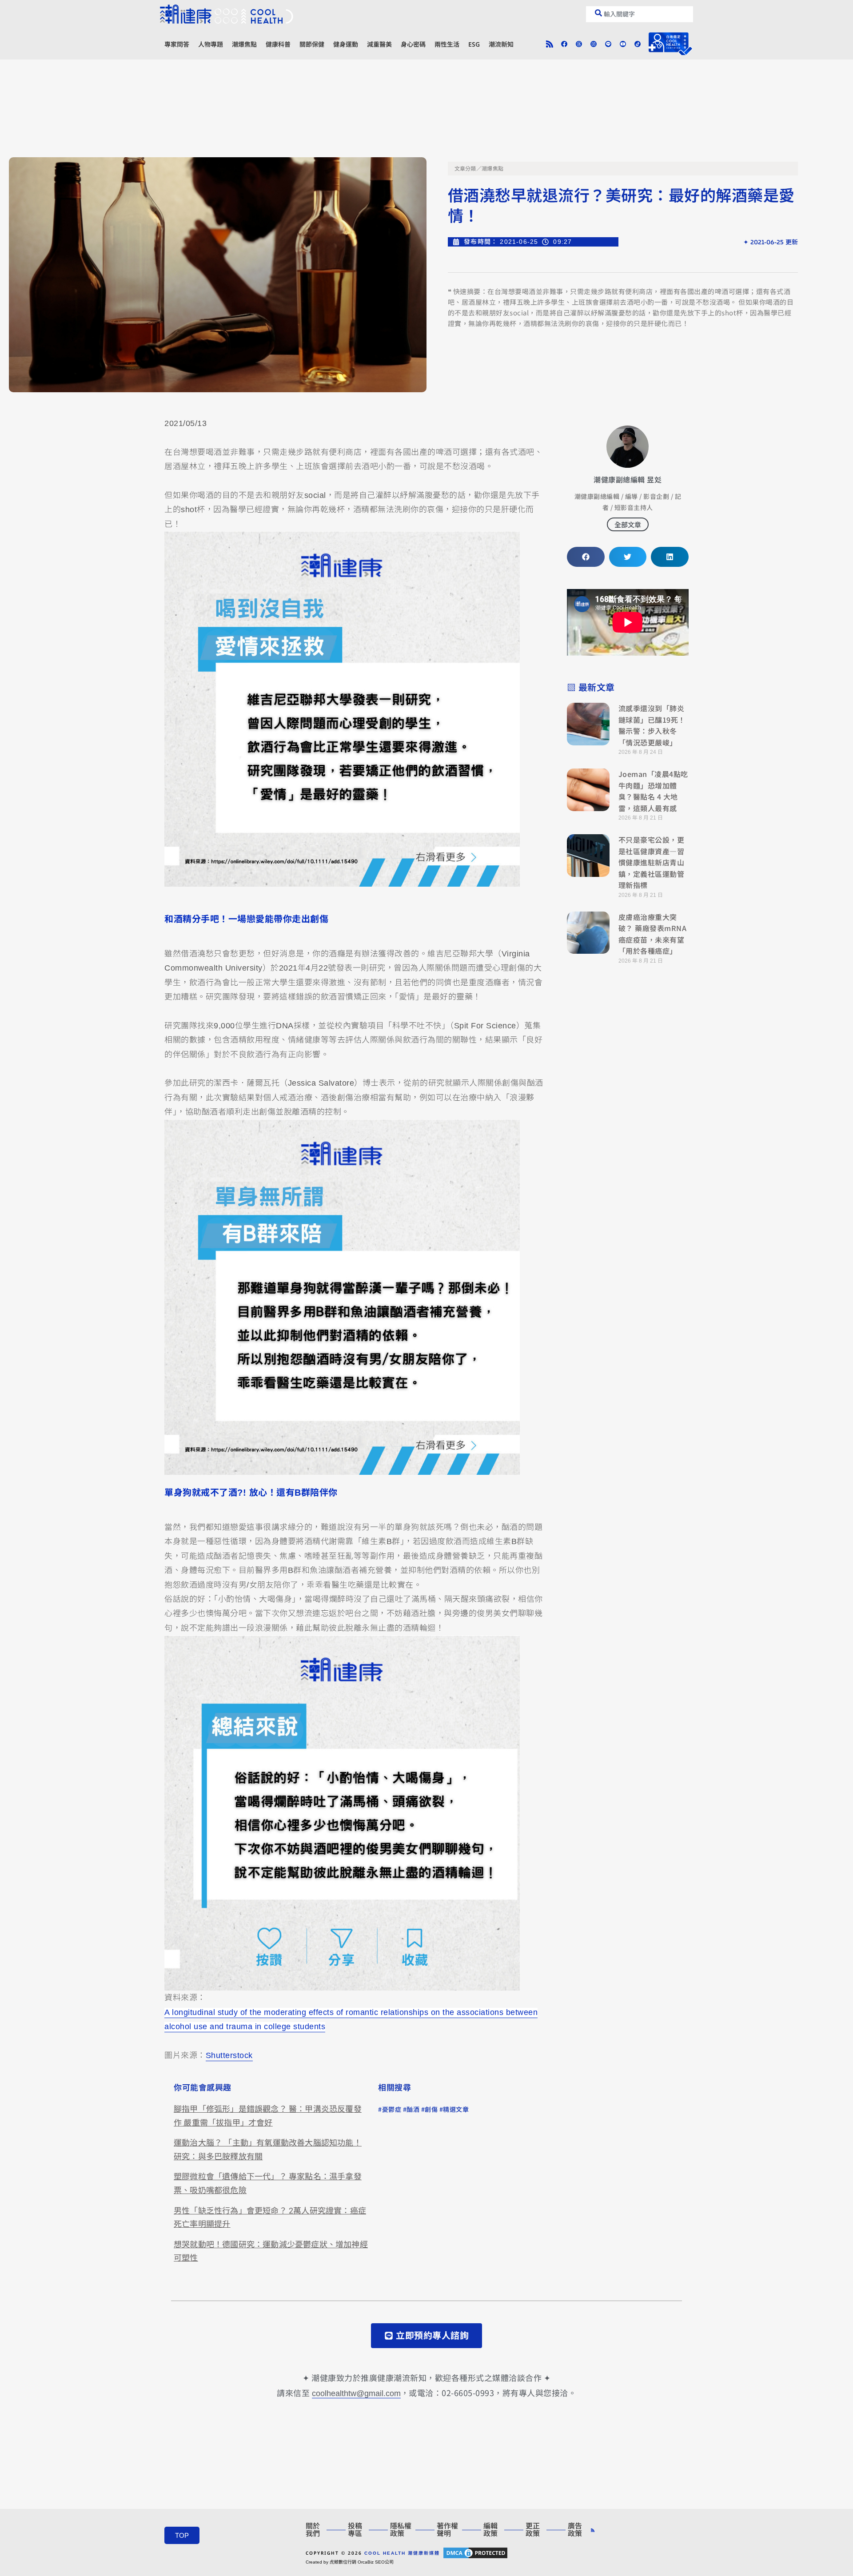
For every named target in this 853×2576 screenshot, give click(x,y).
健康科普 (278, 44)
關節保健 (312, 44)
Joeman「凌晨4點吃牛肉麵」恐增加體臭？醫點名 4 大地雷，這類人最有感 (653, 791)
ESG (474, 44)
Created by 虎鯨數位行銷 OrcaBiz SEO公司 (350, 2562)
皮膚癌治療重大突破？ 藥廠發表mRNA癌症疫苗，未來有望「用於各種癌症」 (653, 934)
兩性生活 (447, 44)
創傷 (431, 2110)
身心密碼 (413, 44)
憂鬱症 (392, 2110)
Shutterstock (229, 2055)
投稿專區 (355, 2530)
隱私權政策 (401, 2530)
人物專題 (211, 44)
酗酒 (413, 2110)
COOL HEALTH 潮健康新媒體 (402, 2553)
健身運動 (346, 44)
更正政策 (533, 2530)
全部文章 (628, 524)
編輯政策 (490, 2530)
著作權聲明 (447, 2530)
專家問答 (177, 44)
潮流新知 (501, 44)
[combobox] (640, 14)
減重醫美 (379, 44)
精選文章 (456, 2110)
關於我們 (313, 2530)
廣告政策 (575, 2530)
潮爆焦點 (244, 44)
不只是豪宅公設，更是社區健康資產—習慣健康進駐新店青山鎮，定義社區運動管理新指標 (652, 862)
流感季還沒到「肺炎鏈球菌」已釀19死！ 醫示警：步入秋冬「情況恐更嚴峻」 (652, 725)
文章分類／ (468, 169)
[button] (586, 557)
